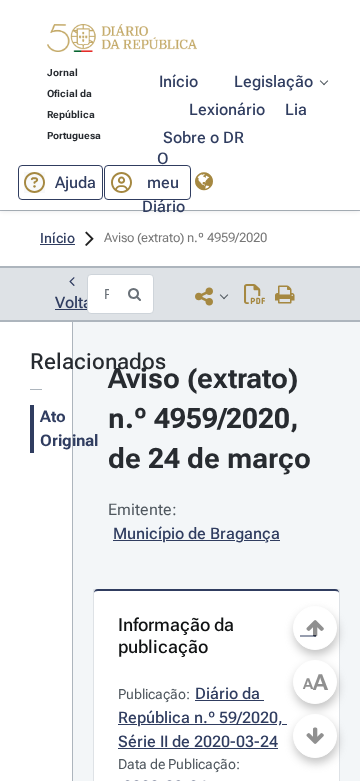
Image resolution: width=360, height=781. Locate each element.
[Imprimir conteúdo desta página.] (285, 296)
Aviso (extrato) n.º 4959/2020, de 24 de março (209, 418)
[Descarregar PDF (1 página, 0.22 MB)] (254, 296)
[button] (122, 41)
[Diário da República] (122, 42)
